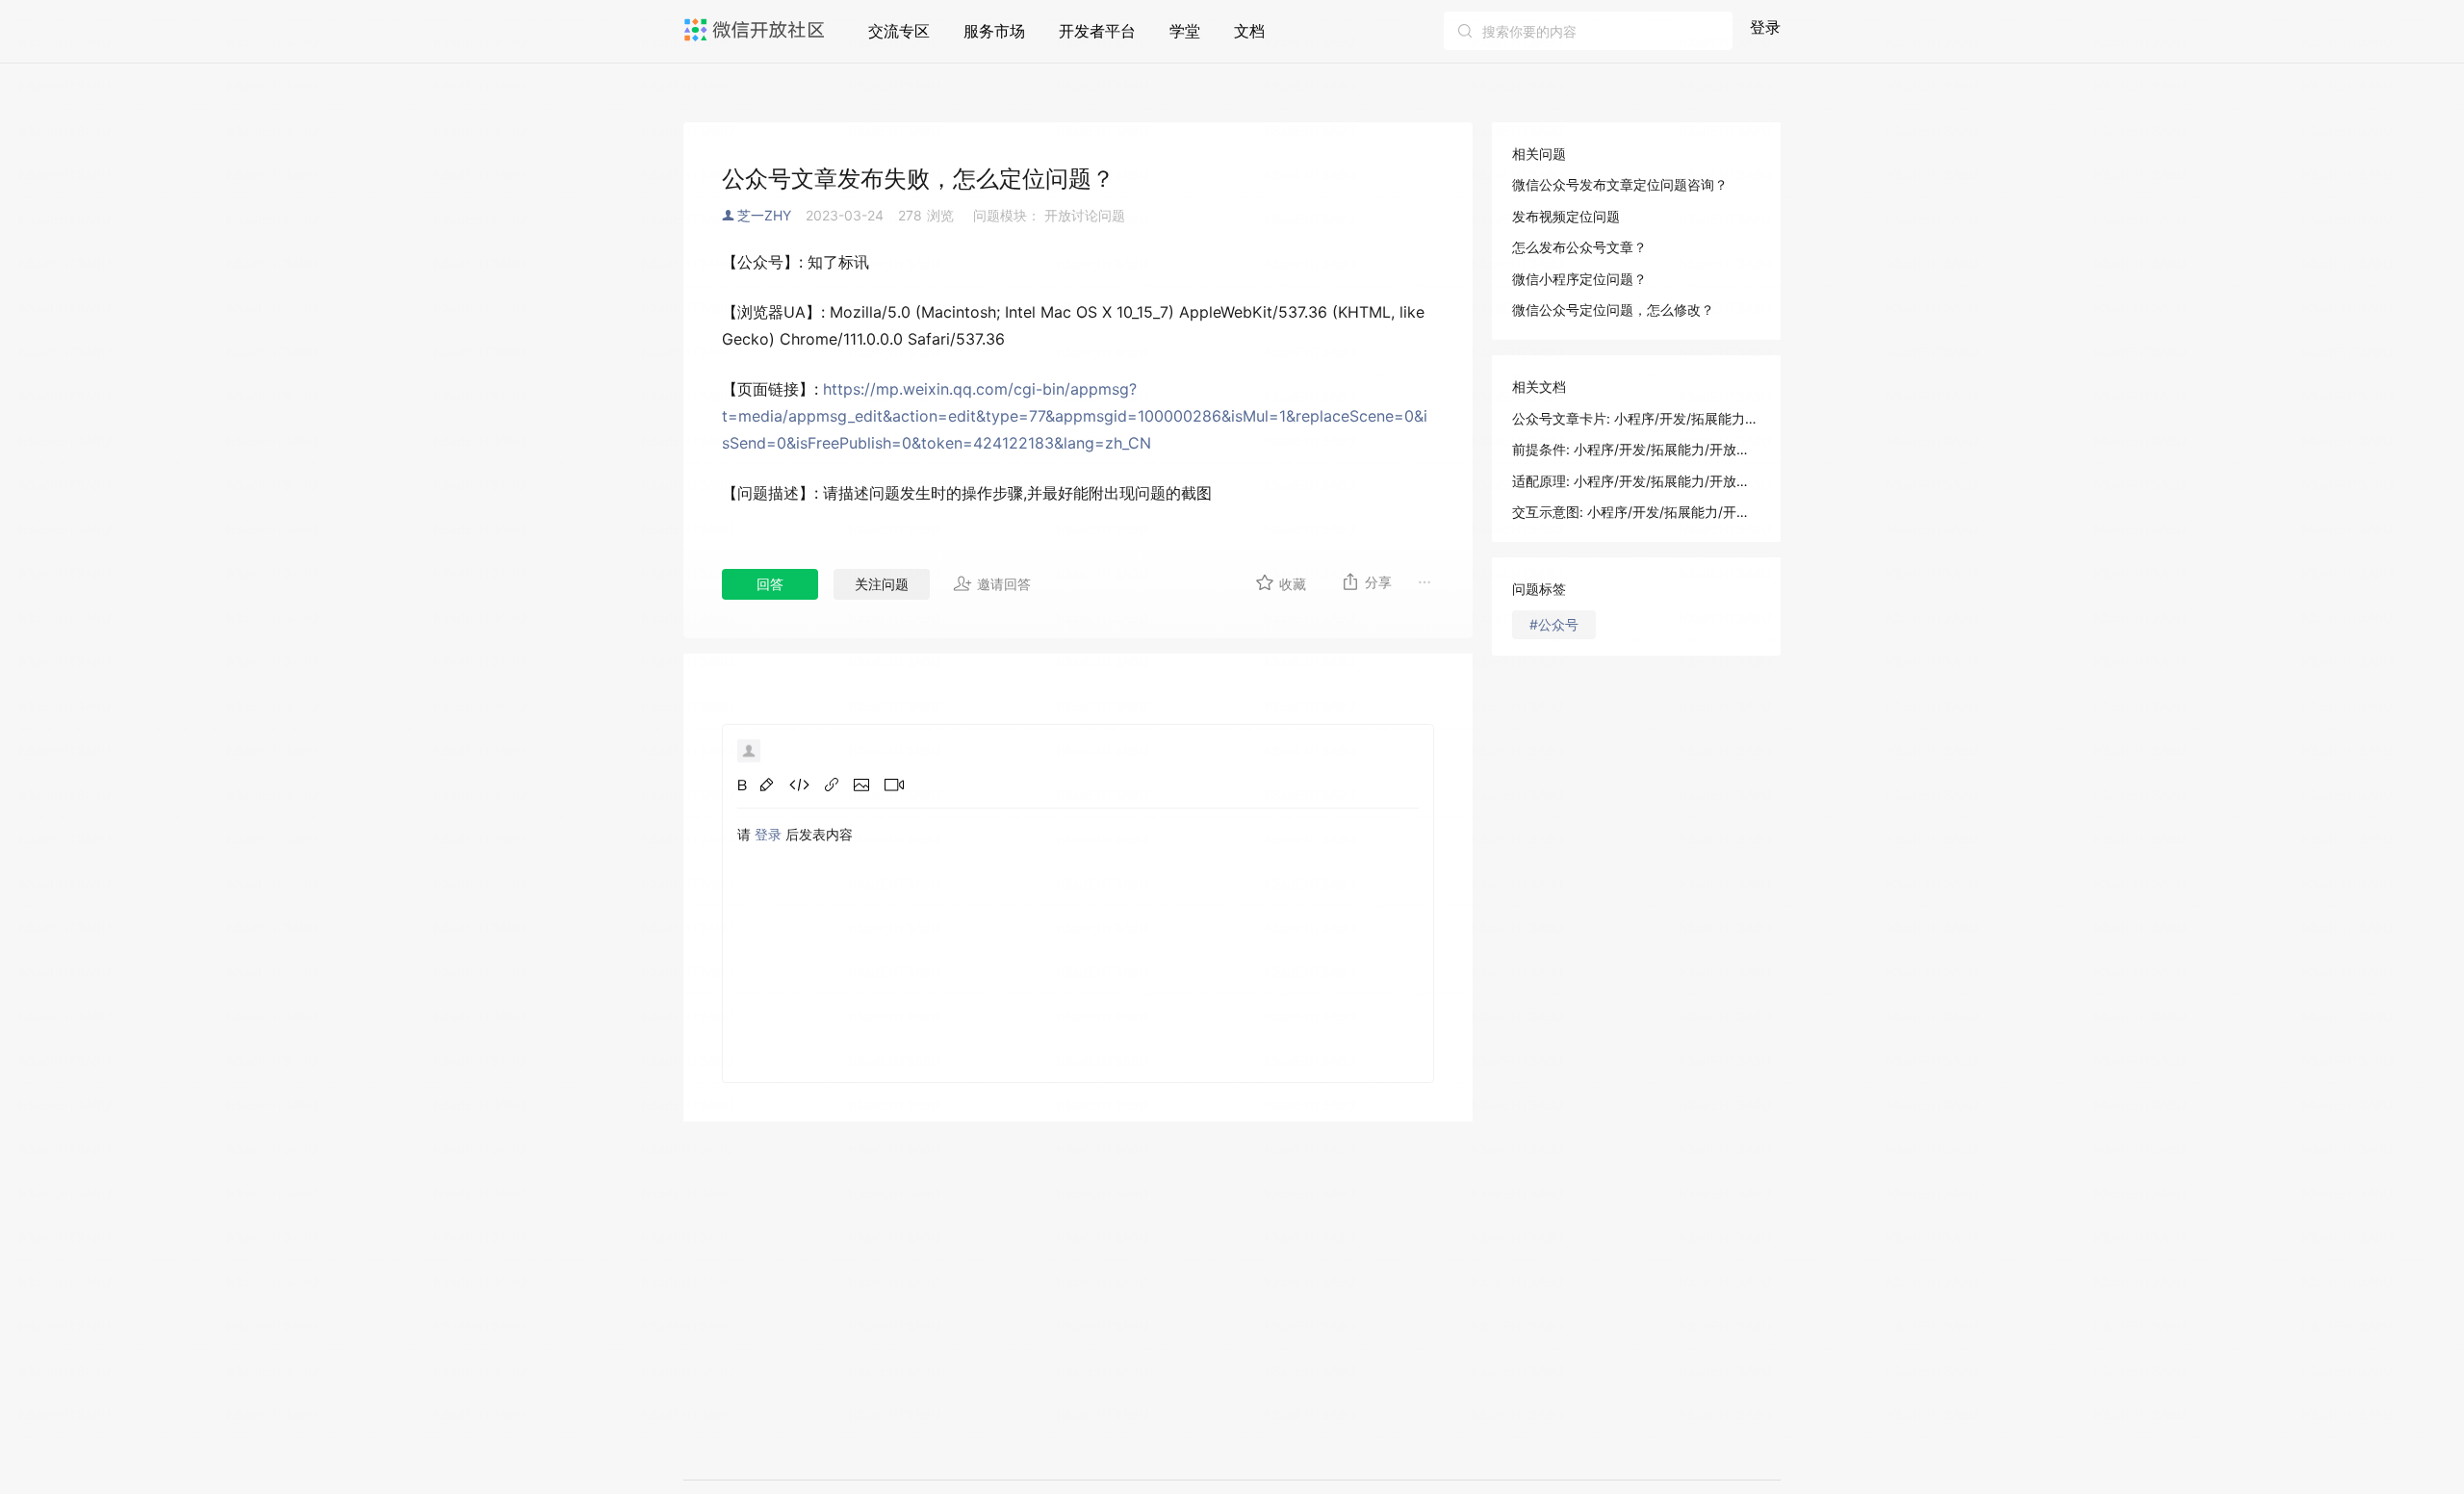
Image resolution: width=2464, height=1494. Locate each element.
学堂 (1185, 31)
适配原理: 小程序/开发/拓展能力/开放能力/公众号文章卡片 (1636, 481)
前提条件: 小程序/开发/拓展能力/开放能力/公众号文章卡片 (1636, 449)
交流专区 (899, 31)
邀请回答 (1004, 584)
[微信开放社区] (757, 30)
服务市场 (994, 31)
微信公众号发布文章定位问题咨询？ (1620, 184)
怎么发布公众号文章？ (1579, 247)
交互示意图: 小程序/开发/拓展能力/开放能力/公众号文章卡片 (1636, 512)
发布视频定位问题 (1566, 216)
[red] (767, 785)
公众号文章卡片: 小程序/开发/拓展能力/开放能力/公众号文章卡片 (1636, 418)
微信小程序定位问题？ (1579, 279)
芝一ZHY (764, 215)
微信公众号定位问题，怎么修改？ (1613, 309)
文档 (1249, 31)
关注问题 (882, 584)
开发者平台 (1097, 31)
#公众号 (1554, 624)
